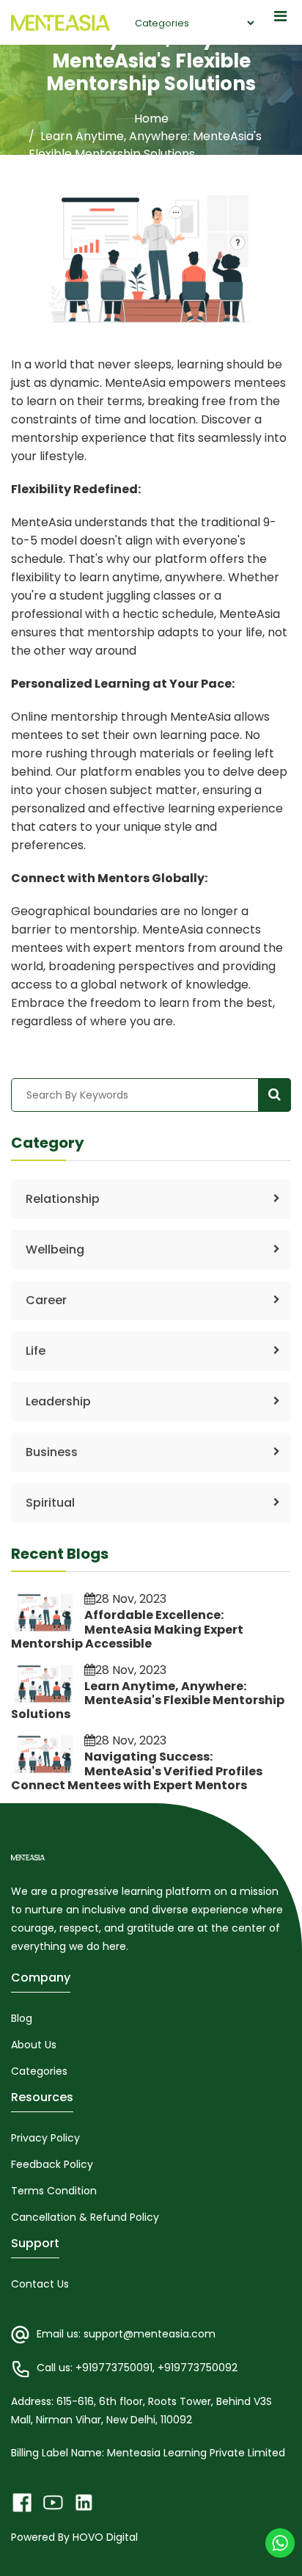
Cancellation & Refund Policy (85, 2217)
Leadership (58, 1401)
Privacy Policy (45, 2138)
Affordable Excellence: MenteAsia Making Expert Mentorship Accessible (127, 1629)
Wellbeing (55, 1249)
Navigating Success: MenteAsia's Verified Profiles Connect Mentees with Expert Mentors (137, 1771)
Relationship (63, 1199)
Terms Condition (54, 2191)
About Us (34, 2045)
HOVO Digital (105, 2537)
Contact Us (40, 2284)
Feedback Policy (52, 2164)
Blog (22, 2018)
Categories (39, 2071)
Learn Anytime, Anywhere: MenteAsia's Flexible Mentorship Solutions (148, 1700)
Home (151, 119)
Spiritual (50, 1503)
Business (52, 1452)
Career (46, 1300)
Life (36, 1351)
